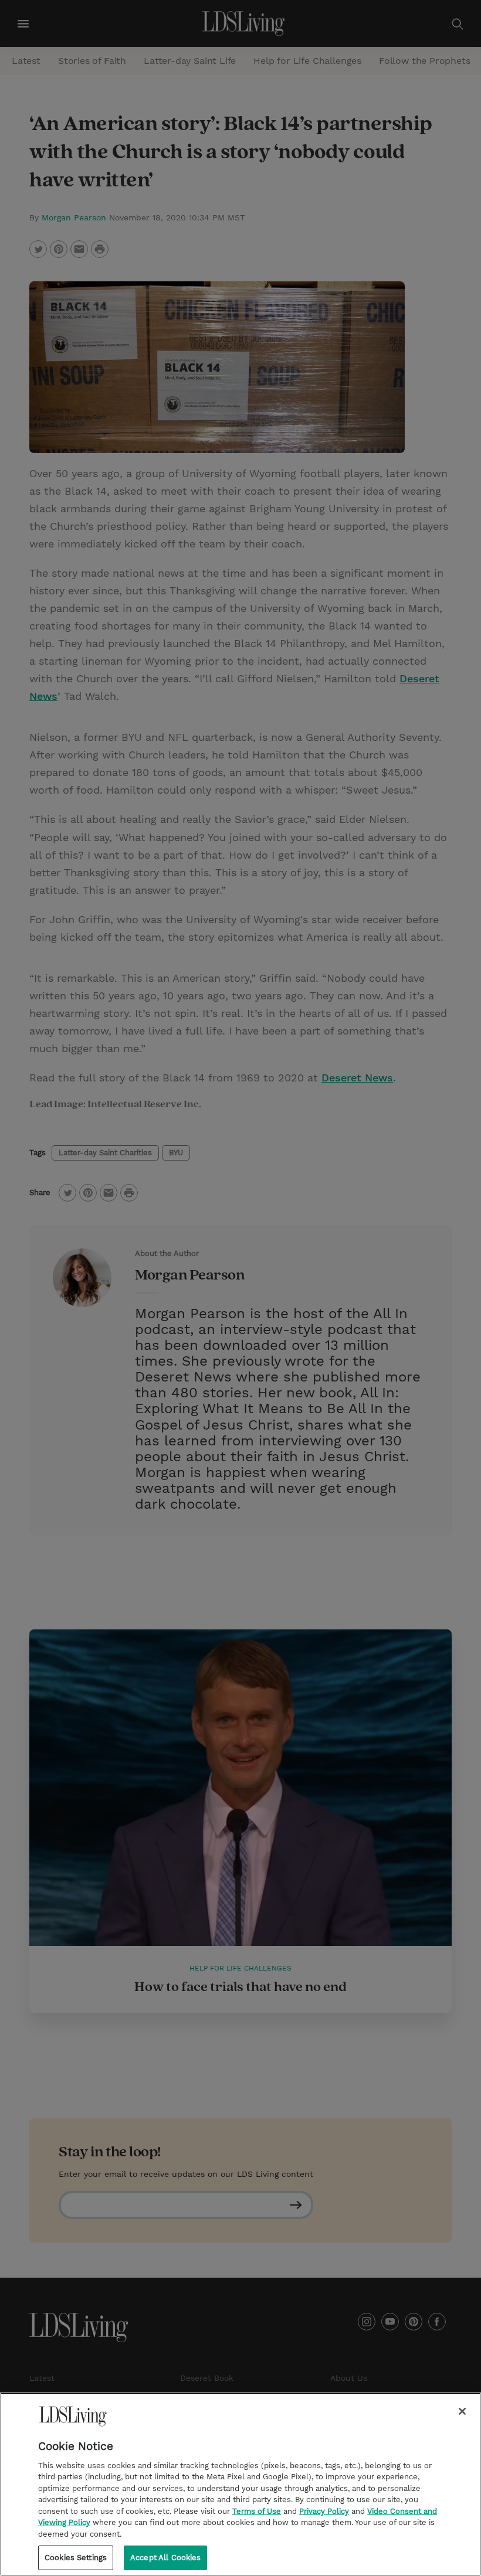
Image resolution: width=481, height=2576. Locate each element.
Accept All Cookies (165, 2558)
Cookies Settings (76, 2558)
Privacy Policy (324, 2511)
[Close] (462, 2411)
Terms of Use (257, 2511)
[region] (240, 2484)
